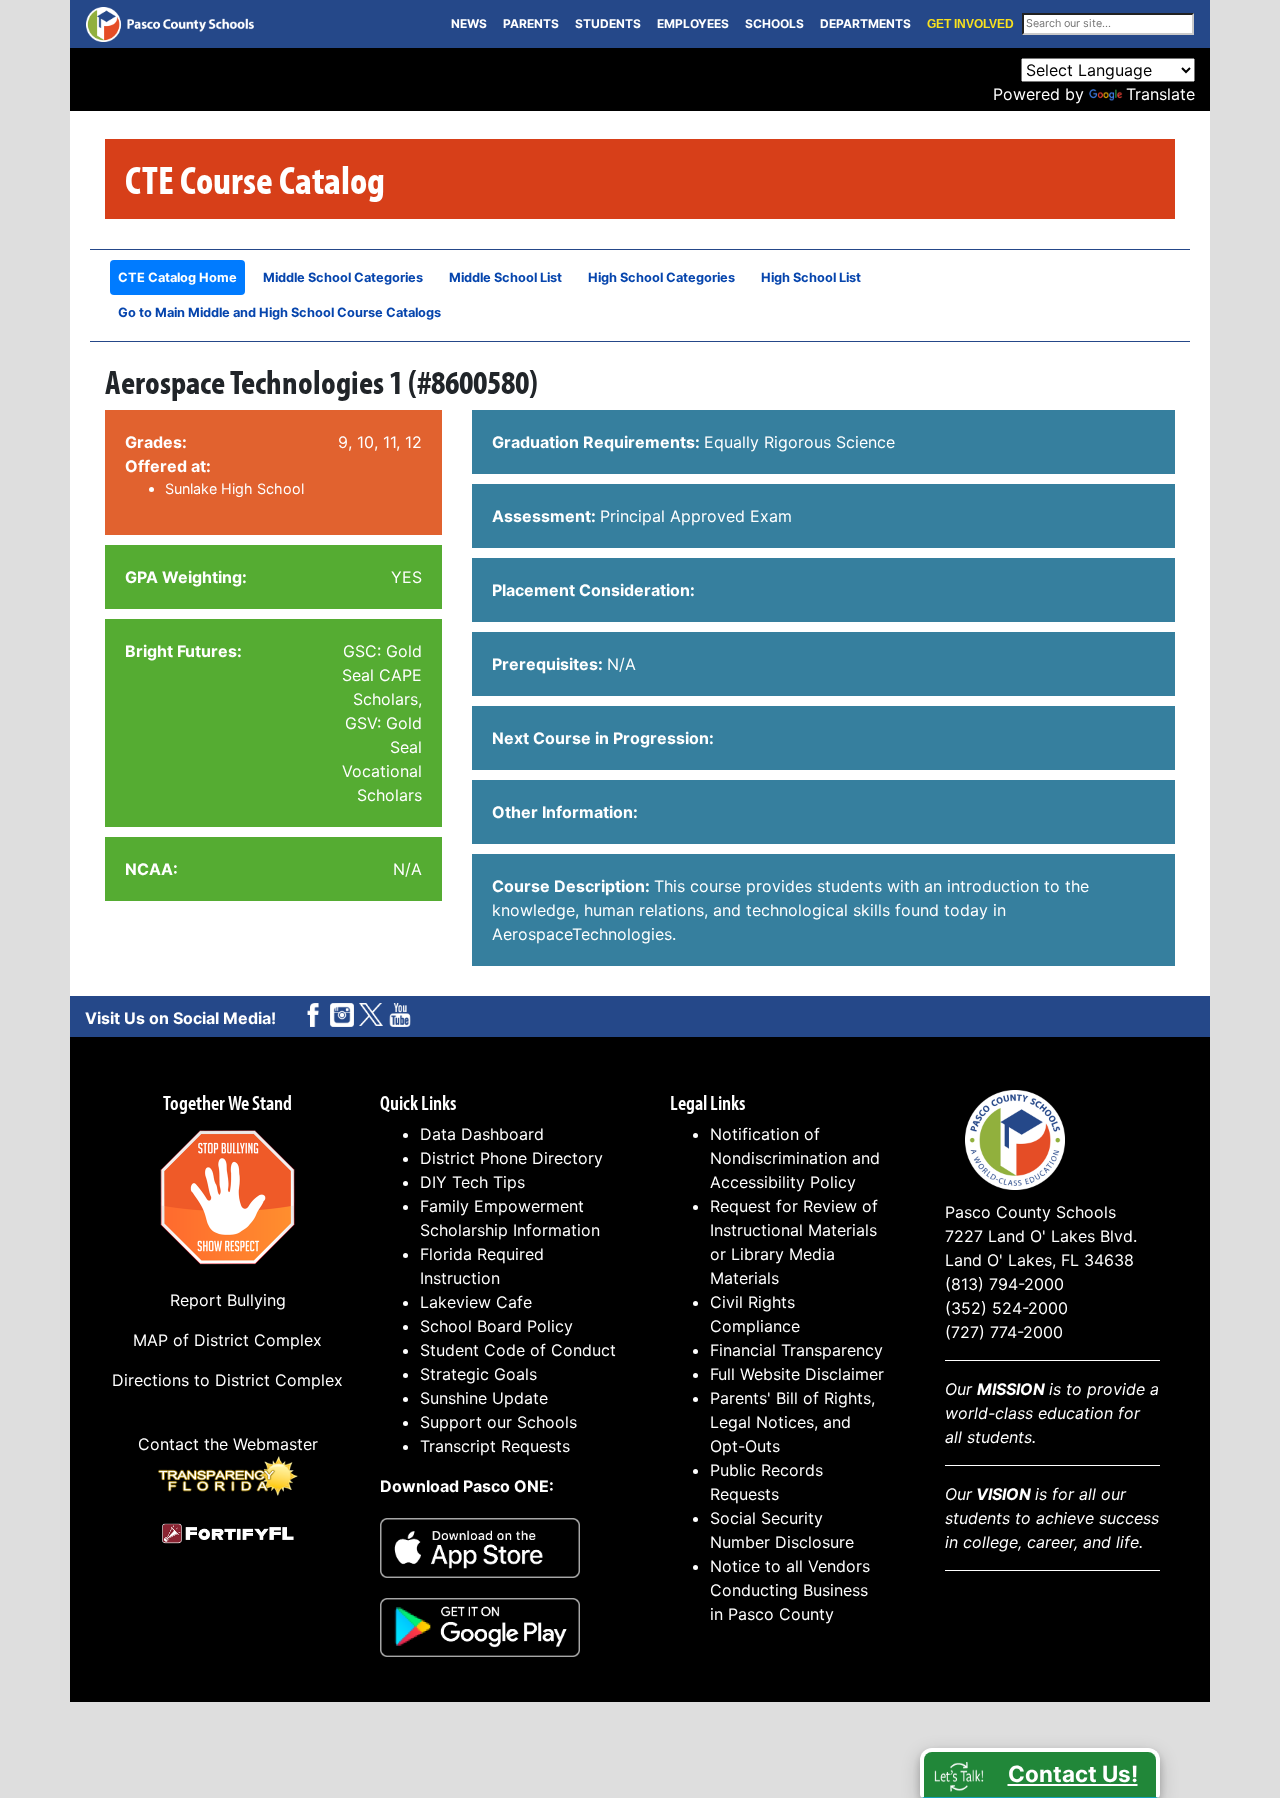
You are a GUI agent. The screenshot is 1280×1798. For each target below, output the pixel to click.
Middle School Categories (343, 277)
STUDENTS (608, 23)
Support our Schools (498, 1422)
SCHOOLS (774, 23)
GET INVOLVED (970, 24)
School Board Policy (496, 1326)
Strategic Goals (478, 1374)
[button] (1040, 1773)
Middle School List (505, 277)
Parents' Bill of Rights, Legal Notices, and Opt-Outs (792, 1422)
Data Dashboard (482, 1134)
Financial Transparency (796, 1350)
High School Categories (661, 277)
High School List (811, 277)
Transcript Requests (495, 1446)
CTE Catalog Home (177, 277)
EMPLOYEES (693, 23)
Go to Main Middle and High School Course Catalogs (279, 312)
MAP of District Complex (227, 1340)
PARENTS (531, 23)
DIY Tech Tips (472, 1182)
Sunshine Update (484, 1398)
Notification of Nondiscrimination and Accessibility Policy (795, 1158)
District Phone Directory (511, 1158)
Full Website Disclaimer (797, 1374)
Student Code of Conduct (518, 1350)
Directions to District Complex (227, 1380)
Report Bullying (228, 1300)
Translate (1160, 94)
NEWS (469, 23)
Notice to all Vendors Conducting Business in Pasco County (790, 1590)
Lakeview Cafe (476, 1302)
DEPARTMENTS (865, 23)
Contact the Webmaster (228, 1444)
